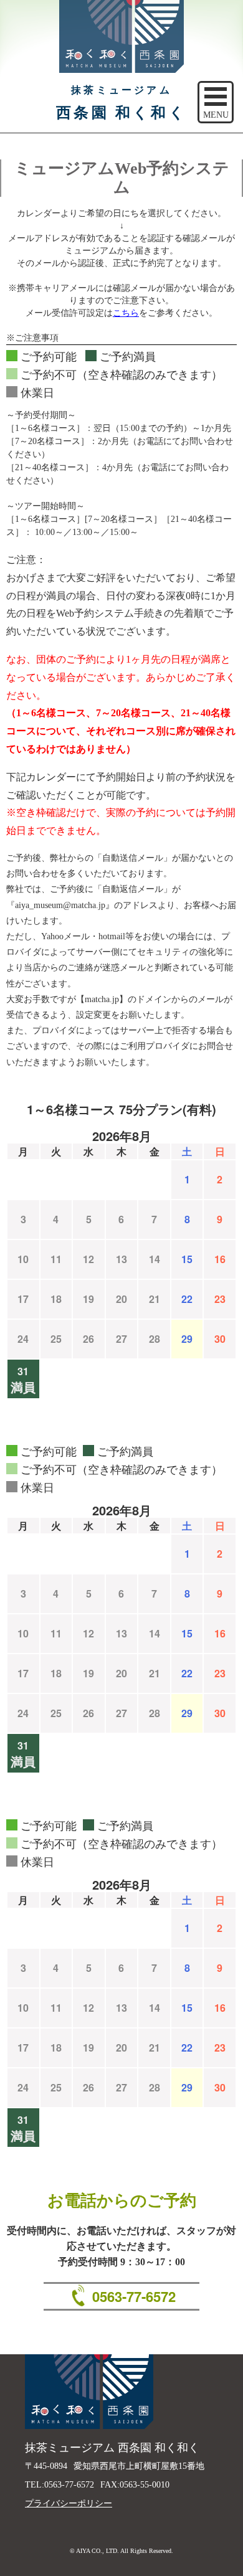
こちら (126, 313)
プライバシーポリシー (69, 2503)
